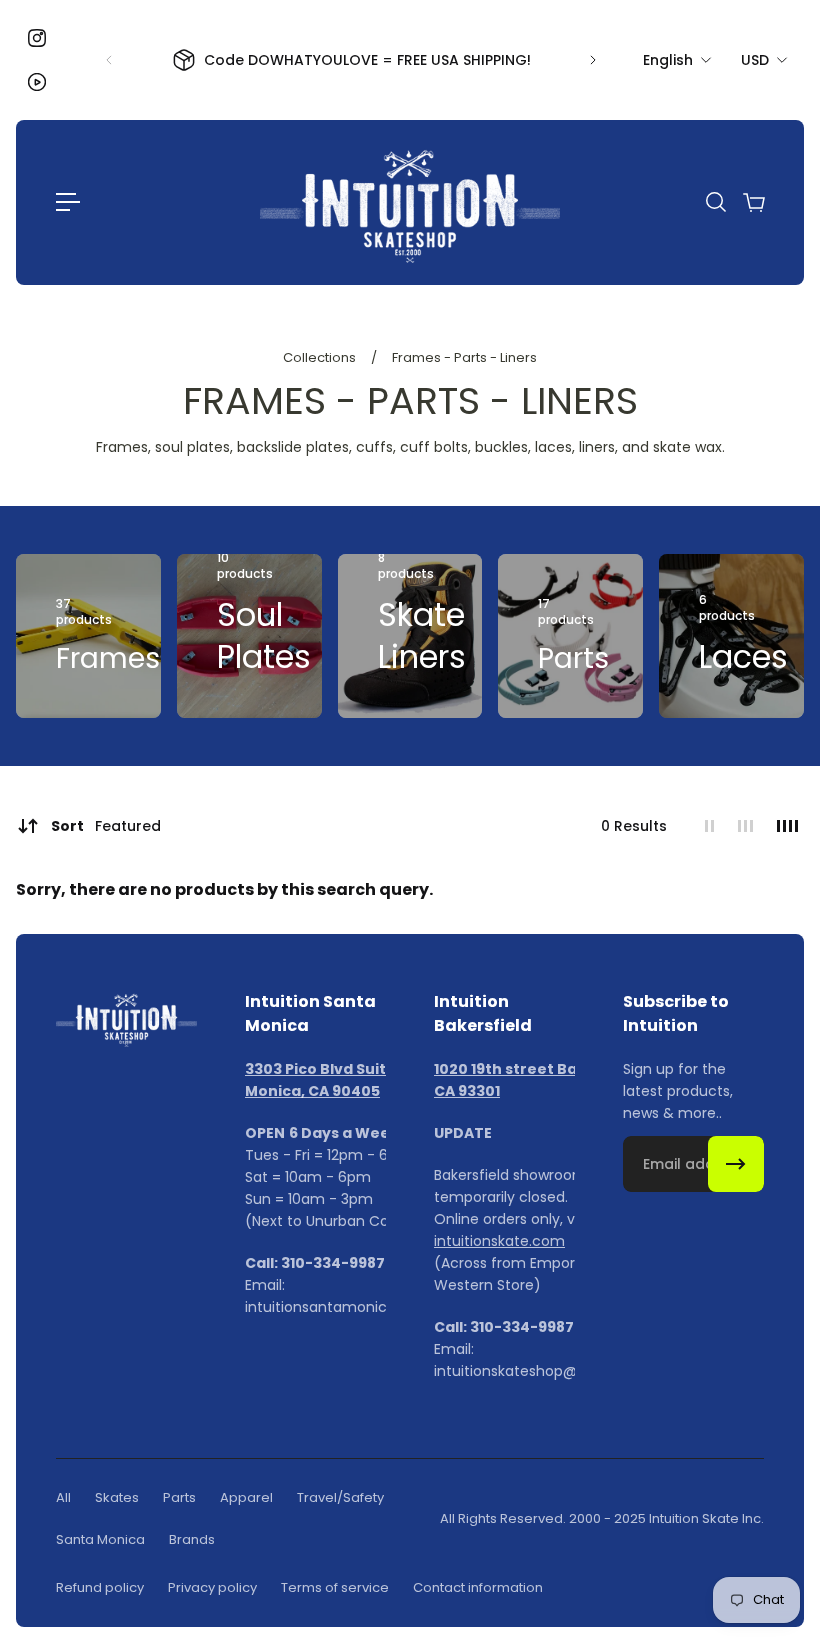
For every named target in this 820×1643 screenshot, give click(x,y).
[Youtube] (37, 82)
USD (755, 60)
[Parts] (570, 636)
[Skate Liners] (410, 636)
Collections (321, 357)
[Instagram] (37, 38)
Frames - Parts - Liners (464, 357)
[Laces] (731, 636)
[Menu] (68, 202)
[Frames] (88, 636)
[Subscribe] (736, 1164)
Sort (106, 826)
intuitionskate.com (499, 1241)
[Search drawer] (715, 202)
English (668, 60)
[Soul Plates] (249, 636)
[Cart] (753, 202)
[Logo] (410, 202)
